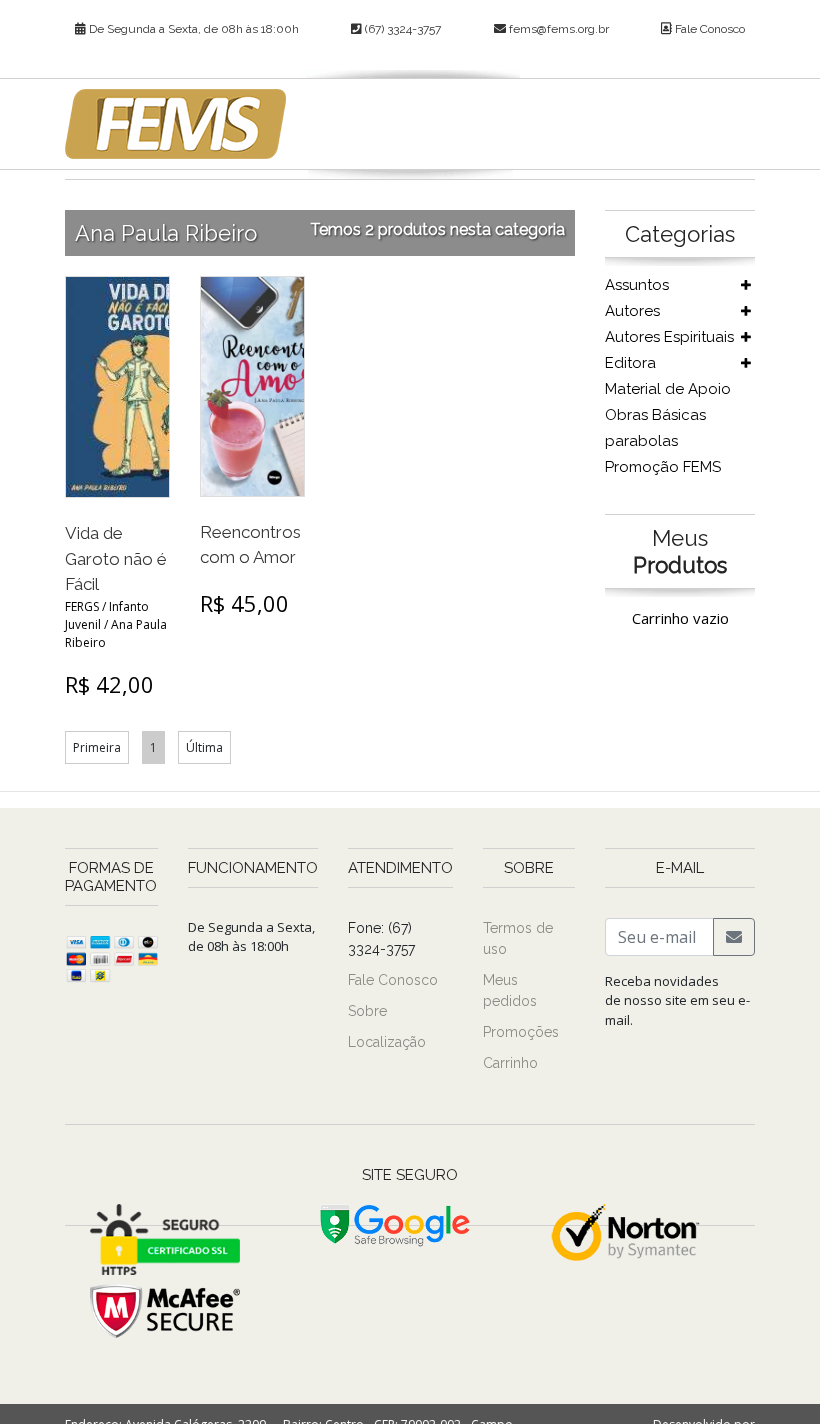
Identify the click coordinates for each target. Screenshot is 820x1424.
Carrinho (510, 1063)
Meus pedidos (510, 990)
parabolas (641, 441)
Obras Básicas (655, 415)
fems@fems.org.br (559, 29)
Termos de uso (518, 938)
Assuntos (637, 285)
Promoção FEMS (663, 467)
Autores (632, 311)
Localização (387, 1042)
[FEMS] (175, 124)
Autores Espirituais (669, 337)
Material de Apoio (668, 389)
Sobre (367, 1011)
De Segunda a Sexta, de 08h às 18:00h (192, 29)
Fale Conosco (708, 29)
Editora (630, 363)
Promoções (521, 1032)
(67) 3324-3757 (401, 29)
